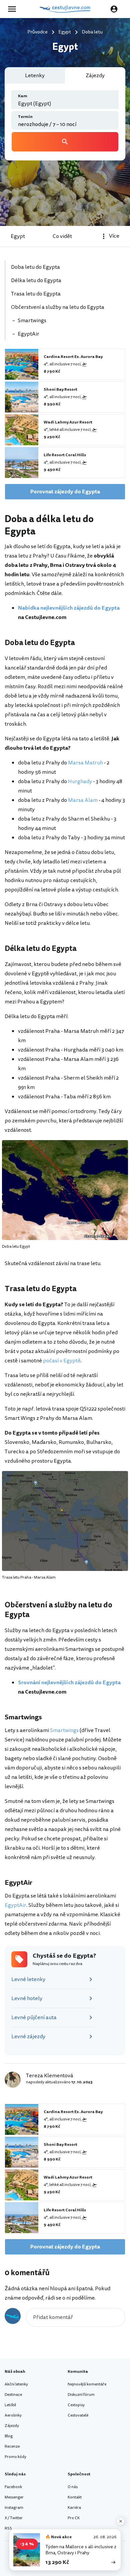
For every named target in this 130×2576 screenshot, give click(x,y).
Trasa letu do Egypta (36, 294)
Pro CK (74, 2518)
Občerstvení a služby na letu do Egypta (58, 307)
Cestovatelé (78, 2415)
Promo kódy (15, 2457)
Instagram (14, 2508)
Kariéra (74, 2508)
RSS (8, 2528)
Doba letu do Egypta (35, 267)
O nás (73, 2487)
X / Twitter (14, 2518)
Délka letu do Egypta (36, 280)
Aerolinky (13, 2415)
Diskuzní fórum (81, 2395)
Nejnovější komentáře (87, 2384)
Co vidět (62, 236)
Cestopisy (76, 2405)
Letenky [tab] (35, 76)
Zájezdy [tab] (95, 76)
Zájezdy (12, 2426)
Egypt (18, 236)
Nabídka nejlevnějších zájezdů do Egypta (69, 608)
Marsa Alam (83, 800)
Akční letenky (16, 2384)
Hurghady (80, 781)
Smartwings (32, 321)
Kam (23, 96)
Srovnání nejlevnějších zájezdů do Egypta (69, 1683)
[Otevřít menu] (14, 9)
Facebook (13, 2487)
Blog (9, 2436)
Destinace (13, 2395)
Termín (25, 117)
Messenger (14, 2497)
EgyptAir (28, 334)
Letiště (10, 2405)
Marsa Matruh (85, 763)
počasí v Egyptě (62, 1361)
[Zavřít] (121, 2521)
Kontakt (75, 2497)
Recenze (12, 2446)
